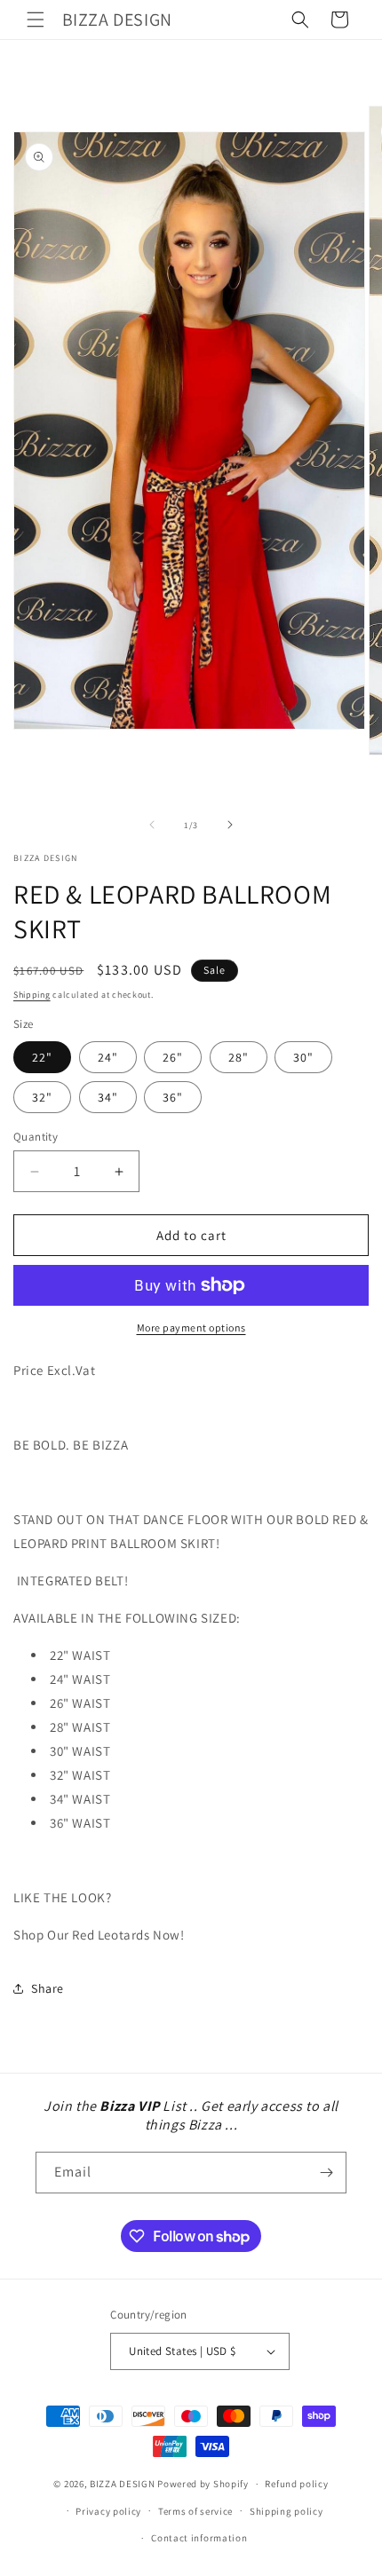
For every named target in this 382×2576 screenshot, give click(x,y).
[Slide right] (230, 825)
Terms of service (195, 2511)
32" (42, 1097)
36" (173, 1097)
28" (239, 1057)
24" (108, 1057)
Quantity (36, 1137)
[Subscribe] (326, 2173)
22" (42, 1057)
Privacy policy (108, 2511)
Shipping (32, 995)
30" (303, 1057)
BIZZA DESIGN (122, 2484)
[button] (36, 20)
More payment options (191, 1328)
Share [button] (48, 1988)
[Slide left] (152, 825)
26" (173, 1057)
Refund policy (296, 2484)
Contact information (199, 2538)
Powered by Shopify (203, 2484)
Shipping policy (286, 2511)
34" (108, 1097)
